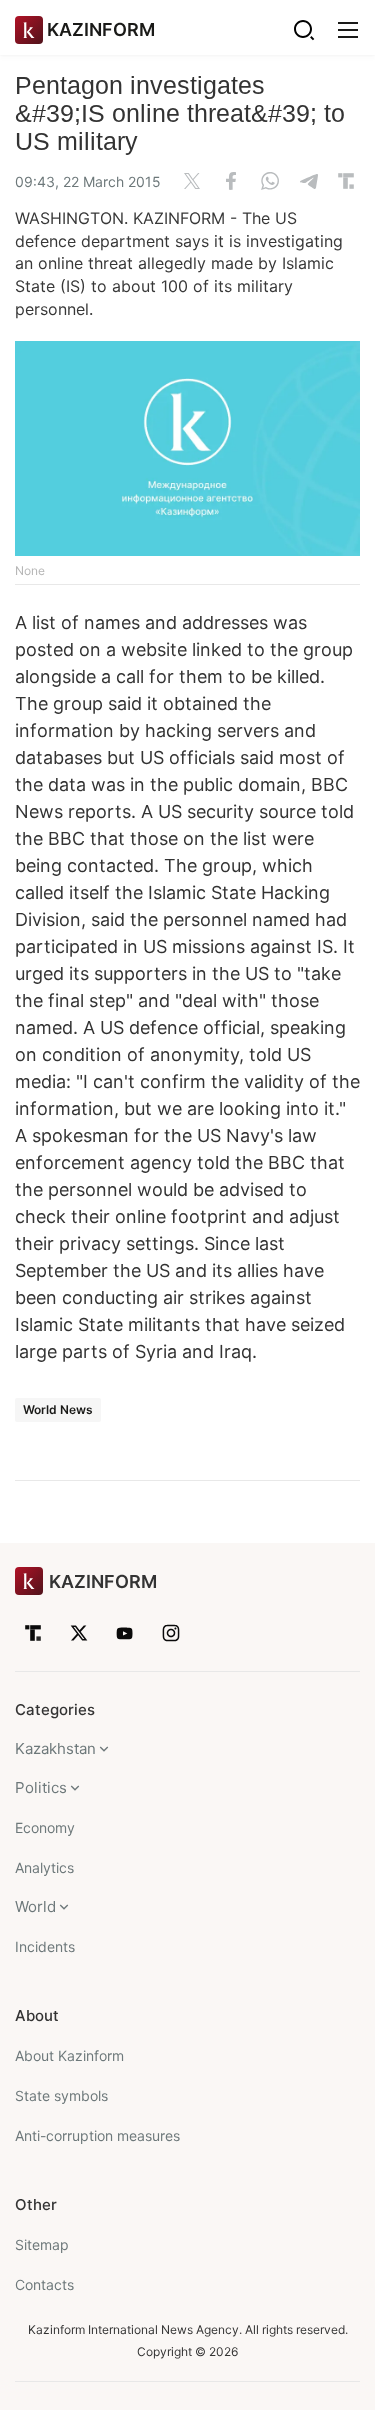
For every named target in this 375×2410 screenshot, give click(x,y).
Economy (45, 1827)
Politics (41, 1787)
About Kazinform (69, 2055)
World (35, 1906)
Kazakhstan (55, 1748)
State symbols (61, 2095)
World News (58, 1409)
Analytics (44, 1867)
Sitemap (42, 2244)
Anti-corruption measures (97, 2135)
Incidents (45, 1946)
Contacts (44, 2284)
